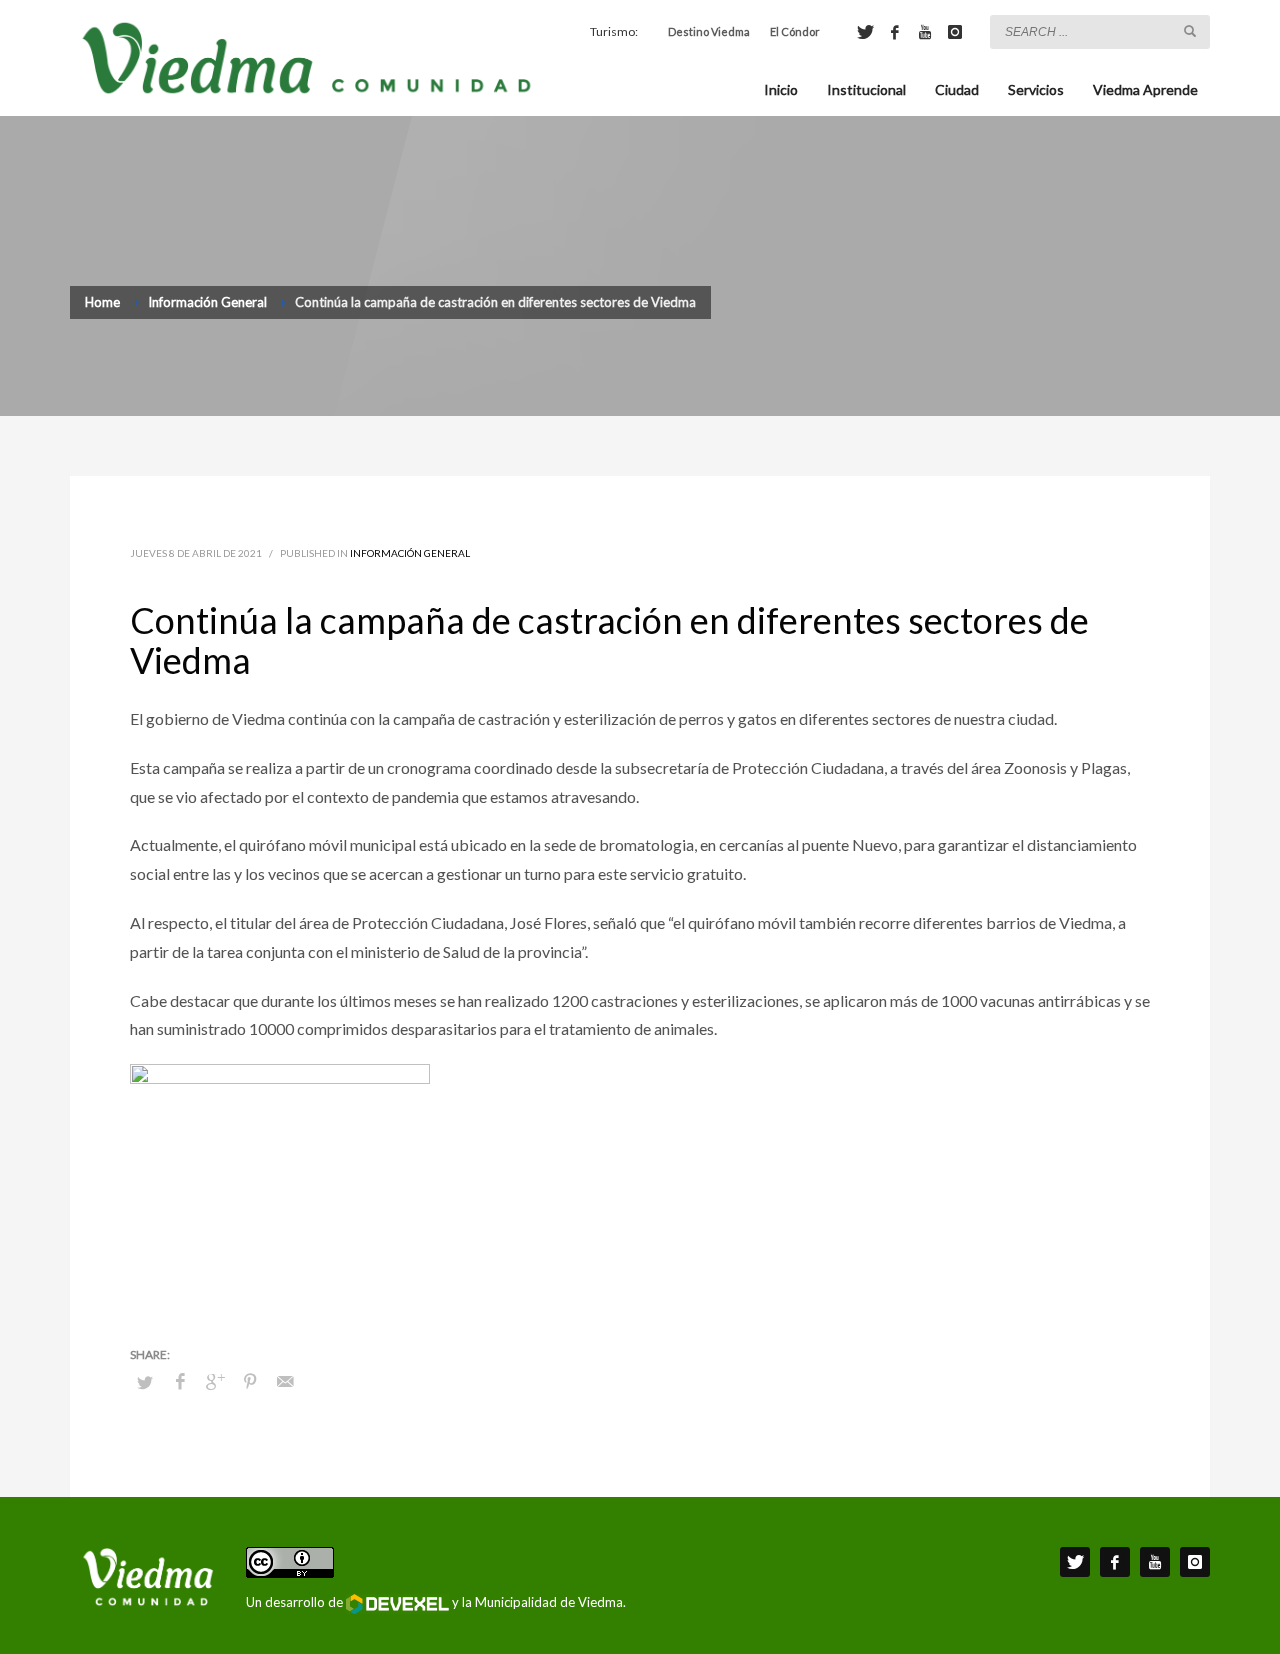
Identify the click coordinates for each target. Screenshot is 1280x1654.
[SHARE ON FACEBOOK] (180, 1381)
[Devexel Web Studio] (397, 1604)
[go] (1190, 31)
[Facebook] (895, 32)
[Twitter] (865, 32)
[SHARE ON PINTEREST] (250, 1381)
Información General (410, 553)
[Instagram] (955, 32)
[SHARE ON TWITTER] (145, 1382)
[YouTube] (925, 32)
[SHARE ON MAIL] (285, 1381)
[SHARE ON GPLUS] (215, 1381)
